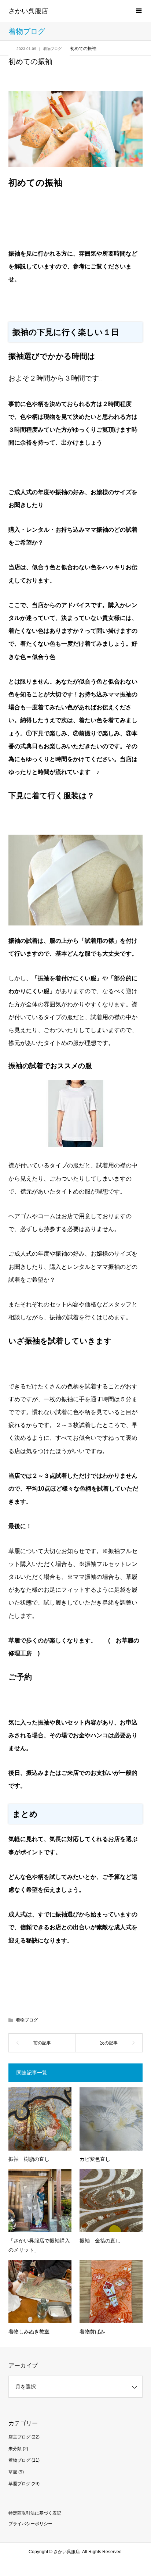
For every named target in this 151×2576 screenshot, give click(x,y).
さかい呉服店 (28, 11)
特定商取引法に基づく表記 (35, 2513)
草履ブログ (19, 2484)
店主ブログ (19, 2437)
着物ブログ (52, 49)
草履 (13, 2472)
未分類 (15, 2449)
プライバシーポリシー (30, 2524)
